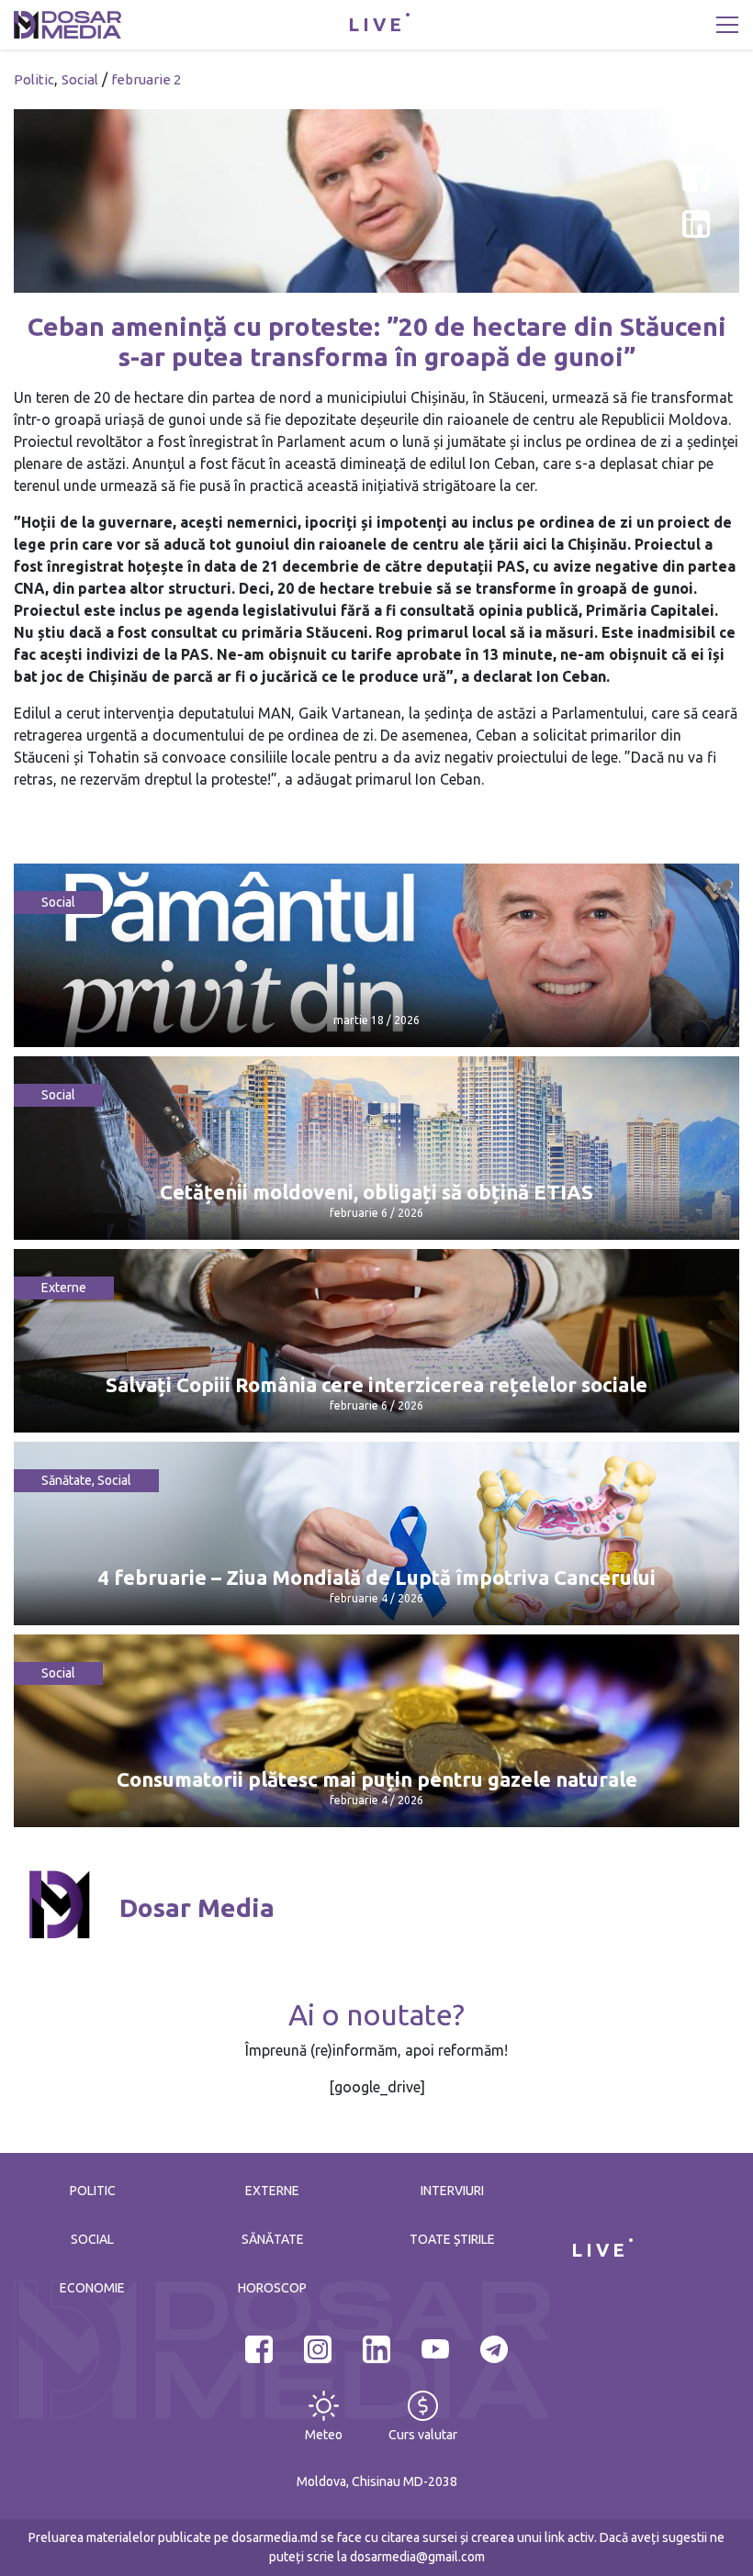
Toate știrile (452, 2239)
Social (80, 79)
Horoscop (272, 2288)
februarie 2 (146, 79)
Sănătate (67, 1480)
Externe (64, 1288)
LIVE (376, 24)
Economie (92, 2288)
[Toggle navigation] (727, 25)
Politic (34, 79)
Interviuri (452, 2191)
